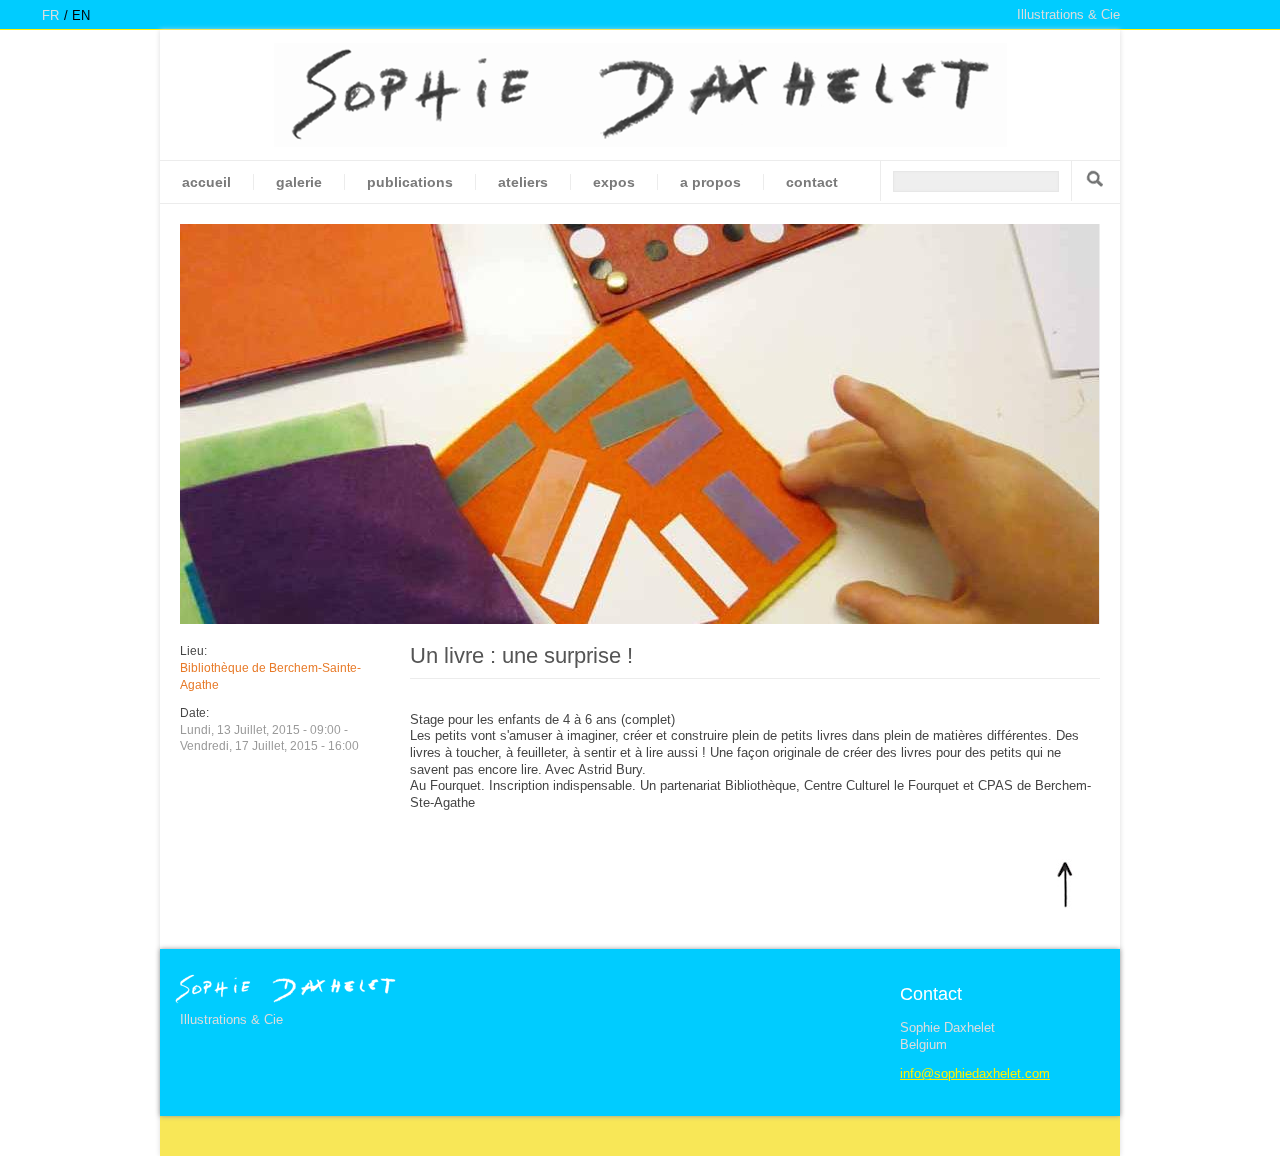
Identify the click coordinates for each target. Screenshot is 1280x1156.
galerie (299, 182)
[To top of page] (1065, 884)
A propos (710, 182)
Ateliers (523, 182)
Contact (812, 182)
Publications (410, 182)
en (81, 15)
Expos (614, 182)
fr (50, 15)
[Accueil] (640, 95)
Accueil (206, 182)
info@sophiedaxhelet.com (975, 1073)
